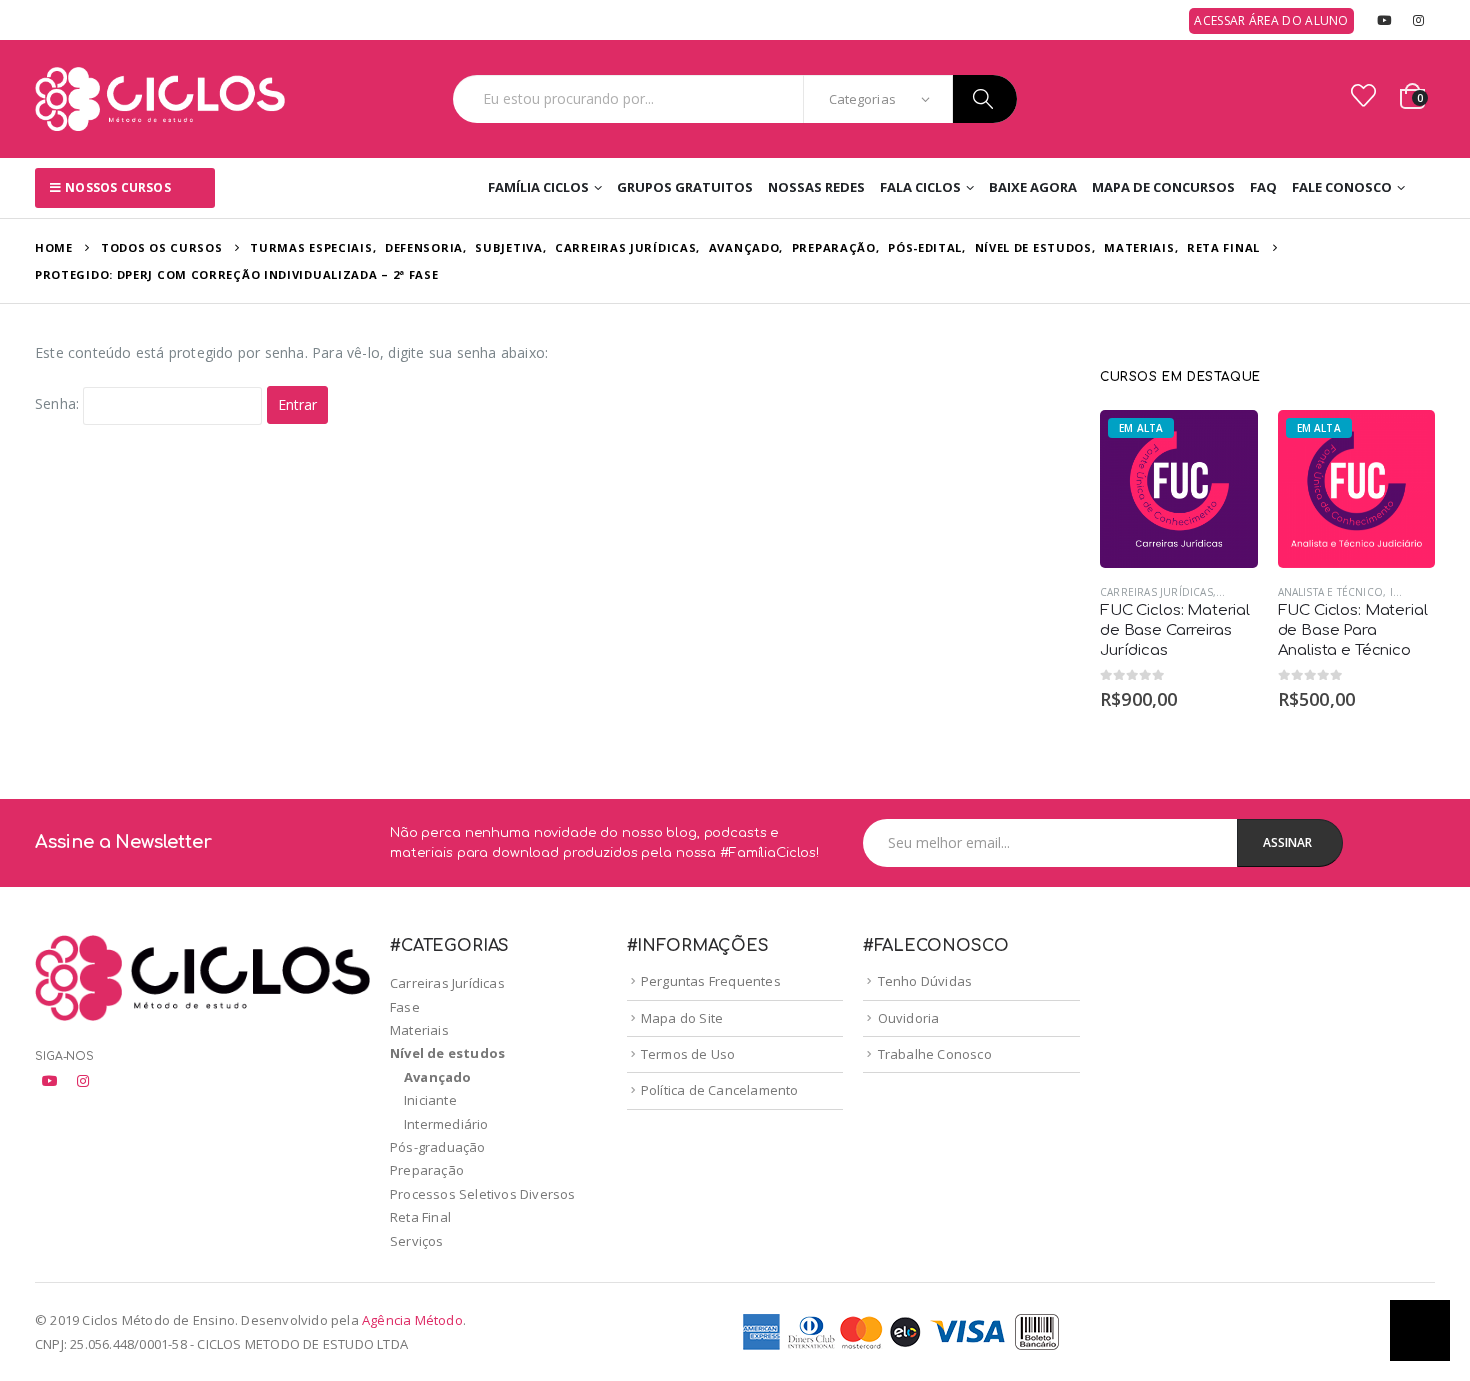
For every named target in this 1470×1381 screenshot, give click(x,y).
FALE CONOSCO (1342, 187)
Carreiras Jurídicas (1156, 592)
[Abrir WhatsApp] (1420, 1330)
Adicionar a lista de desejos (1248, 592)
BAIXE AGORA (1033, 187)
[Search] (985, 99)
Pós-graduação (438, 1147)
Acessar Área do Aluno (1271, 20)
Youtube (50, 1081)
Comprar (1225, 443)
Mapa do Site (682, 1018)
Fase (405, 1007)
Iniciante (430, 1100)
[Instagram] (1419, 20)
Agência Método (412, 1320)
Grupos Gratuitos (685, 187)
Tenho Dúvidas (925, 981)
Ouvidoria (909, 1018)
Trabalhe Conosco (935, 1054)
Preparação (427, 1170)
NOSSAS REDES (816, 187)
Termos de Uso (688, 1054)
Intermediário (446, 1124)
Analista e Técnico (1331, 592)
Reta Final (420, 1217)
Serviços (417, 1241)
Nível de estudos (447, 1053)
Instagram (83, 1081)
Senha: (59, 404)
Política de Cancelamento (720, 1090)
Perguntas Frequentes (711, 981)
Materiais (419, 1030)
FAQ (1263, 187)
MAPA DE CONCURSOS (1163, 187)
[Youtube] (1384, 20)
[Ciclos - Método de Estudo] (160, 99)
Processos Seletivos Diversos (483, 1194)
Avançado (438, 1077)
